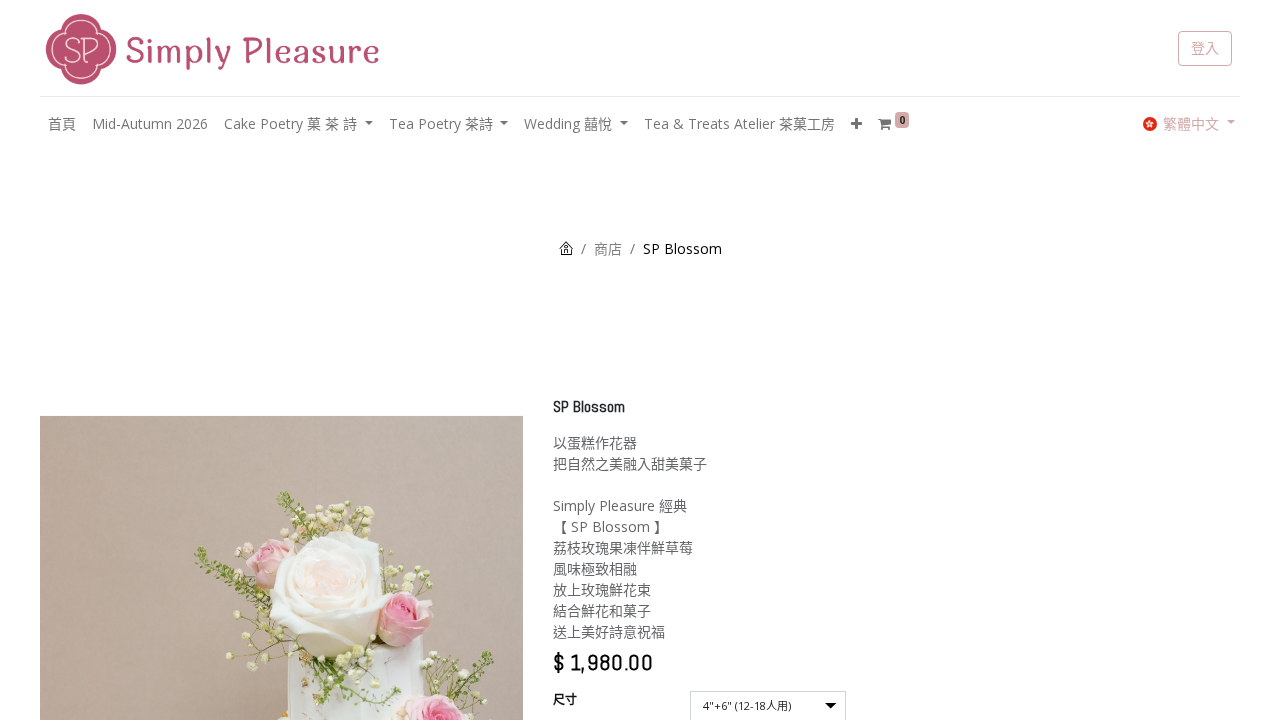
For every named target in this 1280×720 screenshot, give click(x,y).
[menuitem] (62, 123)
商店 (608, 248)
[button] (856, 123)
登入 (1205, 48)
